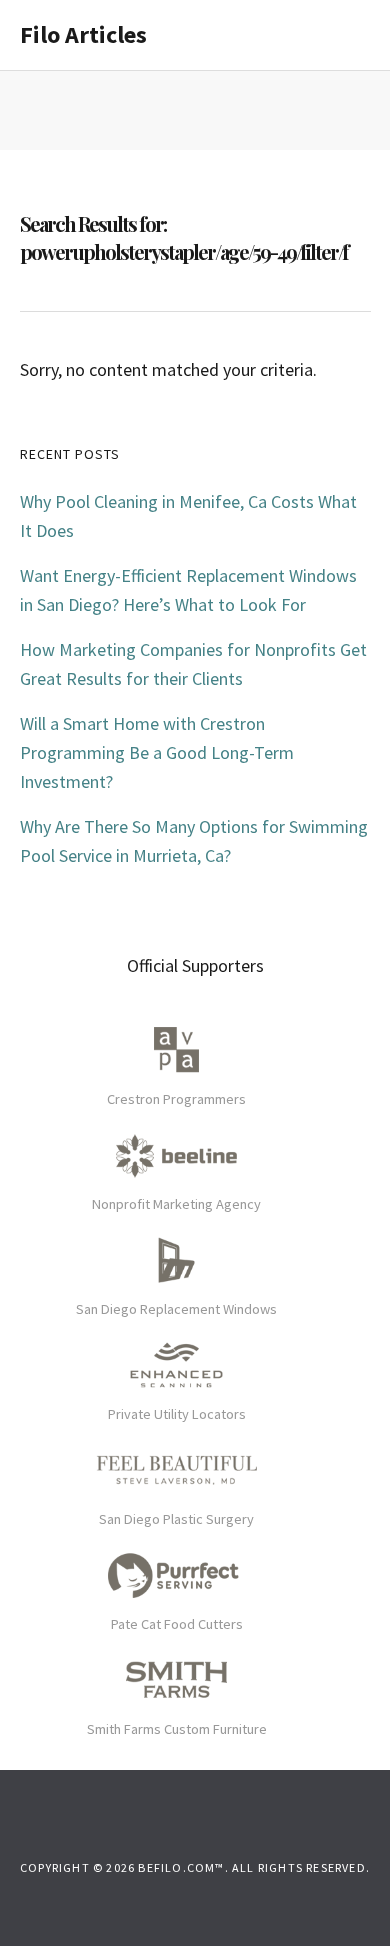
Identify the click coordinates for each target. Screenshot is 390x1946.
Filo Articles (83, 34)
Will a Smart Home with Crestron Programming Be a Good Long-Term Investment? (157, 752)
